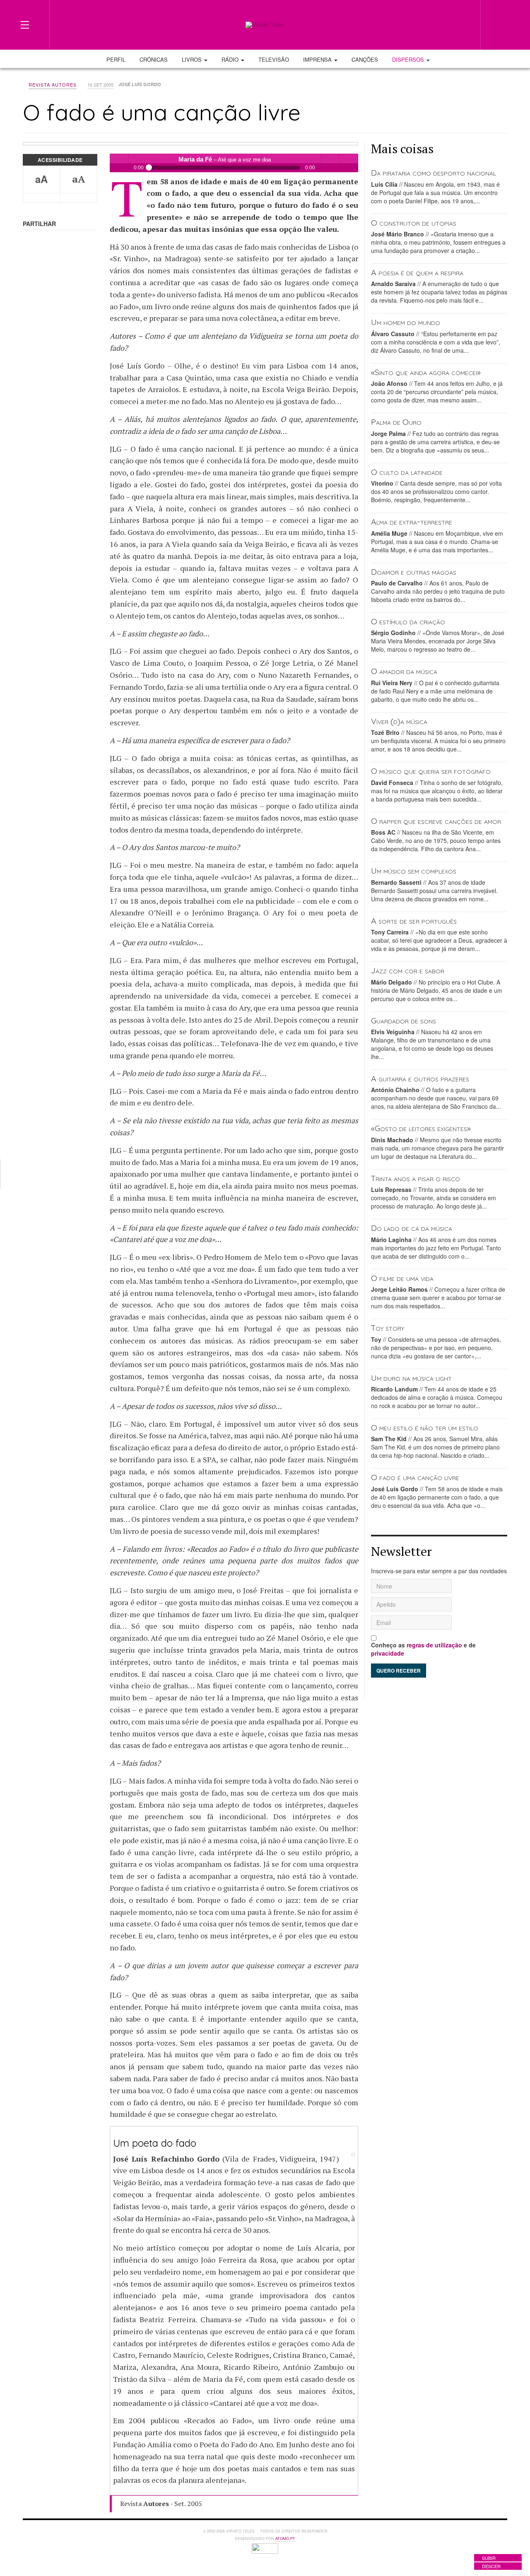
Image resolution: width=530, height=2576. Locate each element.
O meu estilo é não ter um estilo (425, 1427)
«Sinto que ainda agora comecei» (426, 372)
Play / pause (119, 163)
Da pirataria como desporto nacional (434, 172)
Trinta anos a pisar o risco (416, 1178)
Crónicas (154, 59)
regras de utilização (434, 1645)
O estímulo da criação (408, 621)
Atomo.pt (285, 2539)
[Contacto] (446, 24)
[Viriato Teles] (265, 25)
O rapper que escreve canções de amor (436, 821)
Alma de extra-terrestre (412, 521)
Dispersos (409, 59)
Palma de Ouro (396, 422)
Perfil (116, 59)
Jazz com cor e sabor (408, 970)
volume (330, 163)
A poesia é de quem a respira (417, 272)
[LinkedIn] (431, 24)
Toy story (388, 1328)
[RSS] (461, 24)
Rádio (231, 59)
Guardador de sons (404, 1020)
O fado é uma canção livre (415, 1477)
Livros (193, 59)
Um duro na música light (411, 1378)
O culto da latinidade (407, 472)
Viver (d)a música (399, 721)
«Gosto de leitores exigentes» (421, 1128)
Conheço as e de (423, 1649)
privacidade (388, 1653)
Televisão (274, 59)
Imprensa (318, 59)
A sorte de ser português (414, 921)
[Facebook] (417, 24)
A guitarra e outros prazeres (420, 1078)
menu (349, 163)
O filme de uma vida (402, 1278)
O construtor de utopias (414, 223)
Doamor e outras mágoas (414, 572)
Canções (365, 59)
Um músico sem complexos (414, 870)
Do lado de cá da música (412, 1228)
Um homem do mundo (406, 322)
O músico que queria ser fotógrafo (431, 771)
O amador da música (404, 671)
